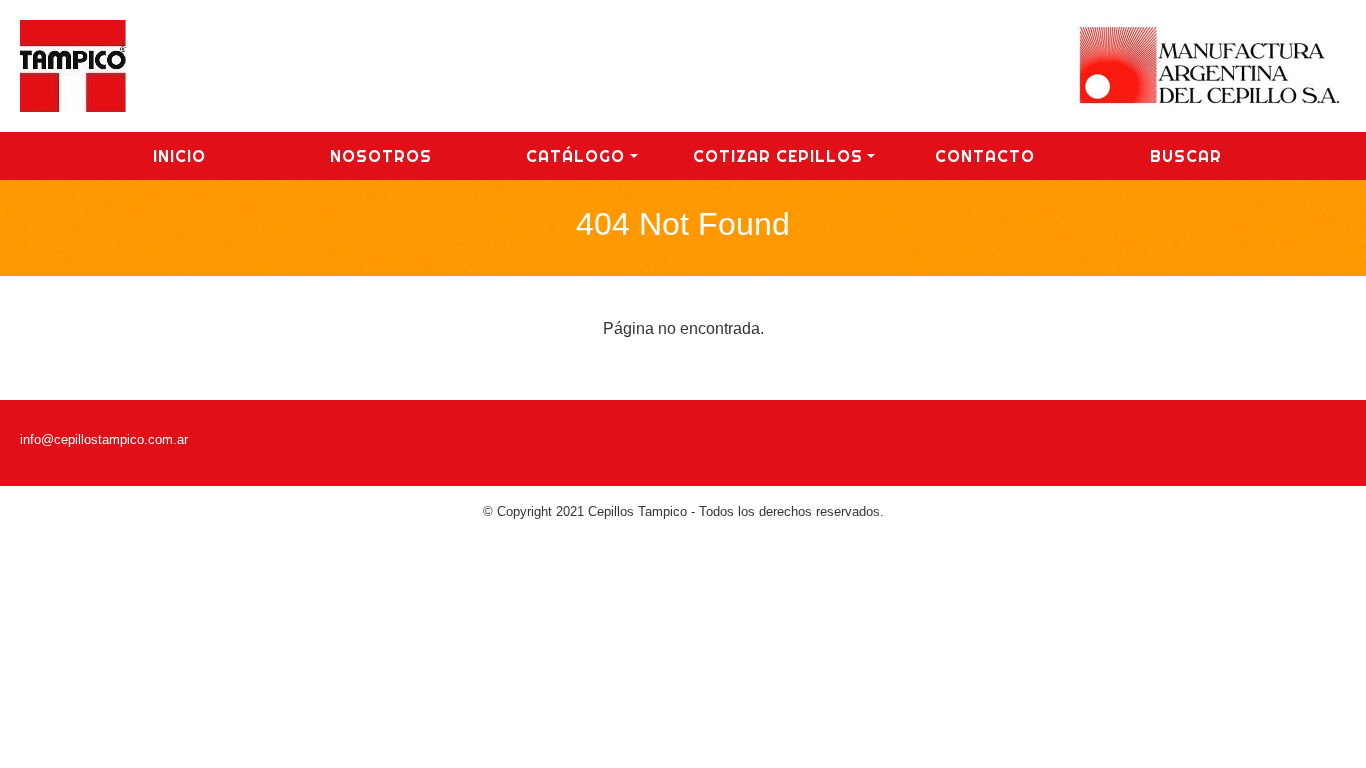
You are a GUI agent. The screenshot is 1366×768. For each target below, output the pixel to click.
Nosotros (381, 156)
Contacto (985, 156)
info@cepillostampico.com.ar (104, 439)
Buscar (1186, 156)
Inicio (179, 156)
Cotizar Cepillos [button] (778, 156)
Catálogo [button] (575, 156)
